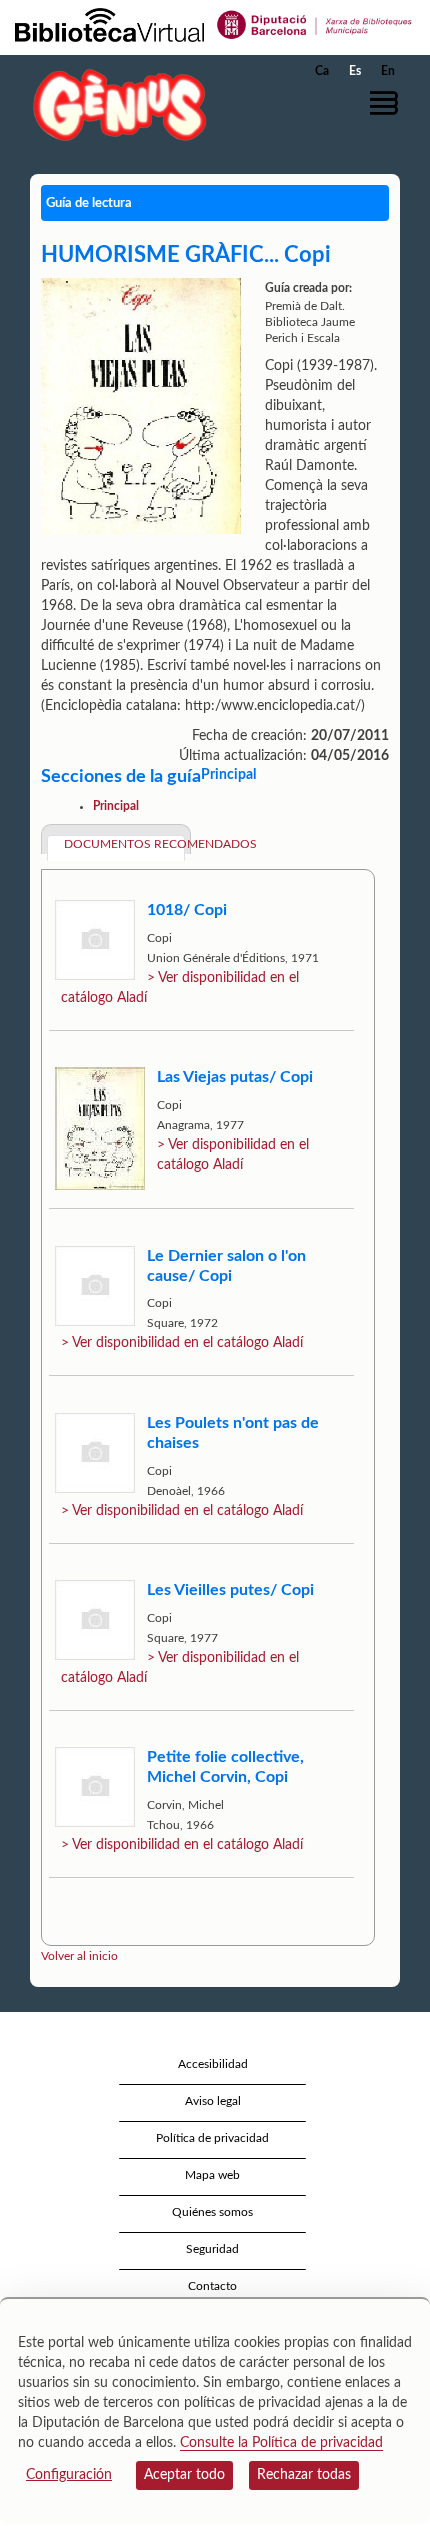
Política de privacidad (212, 2138)
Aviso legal (213, 2101)
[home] (115, 104)
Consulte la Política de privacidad (281, 2443)
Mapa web (212, 2175)
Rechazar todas (304, 2475)
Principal (116, 806)
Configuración (69, 2475)
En (388, 71)
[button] (387, 103)
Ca (322, 71)
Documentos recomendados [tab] (124, 844)
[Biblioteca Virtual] (109, 24)
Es (355, 71)
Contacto (212, 2286)
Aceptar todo (184, 2475)
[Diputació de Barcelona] (315, 24)
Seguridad (212, 2249)
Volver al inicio (79, 1956)
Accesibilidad (213, 2064)
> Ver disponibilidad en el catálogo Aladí (182, 1343)
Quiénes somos (212, 2212)
